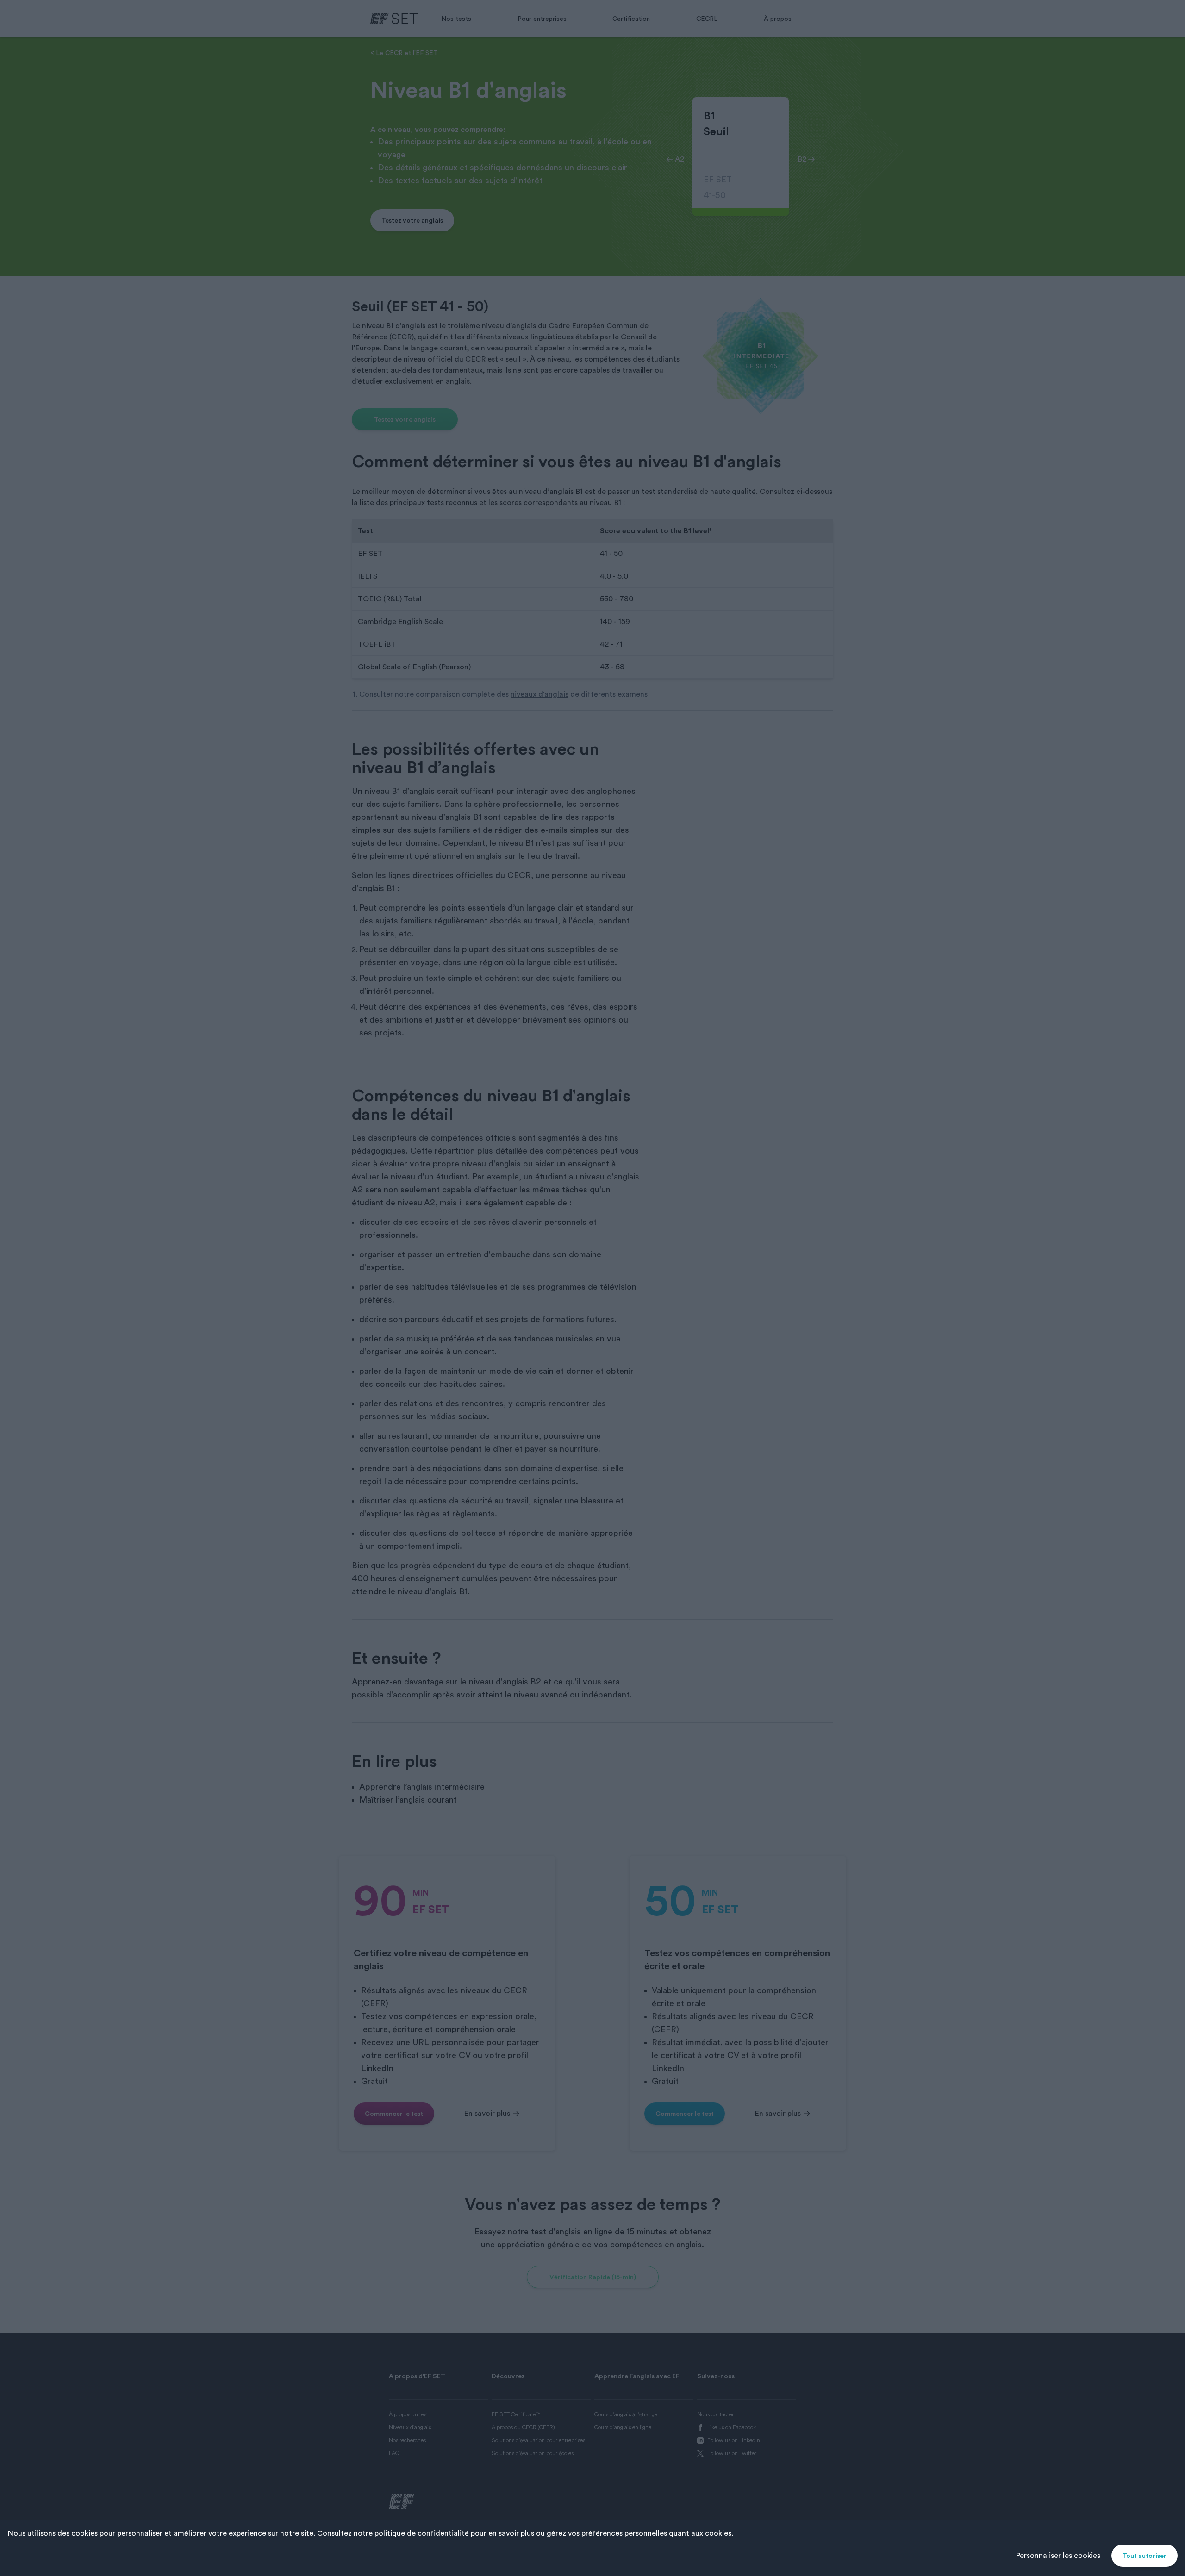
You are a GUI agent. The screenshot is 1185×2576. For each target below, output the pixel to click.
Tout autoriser (1144, 2556)
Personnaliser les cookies (1058, 2556)
